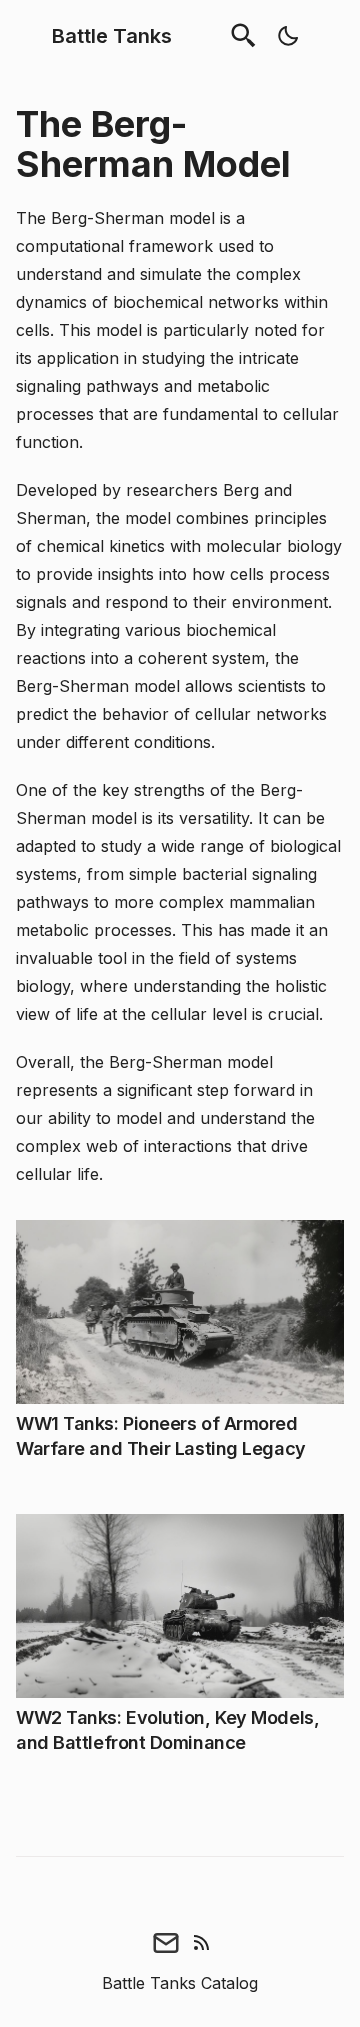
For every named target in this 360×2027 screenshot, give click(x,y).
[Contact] (166, 1942)
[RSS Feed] (202, 1942)
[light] (288, 36)
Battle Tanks (112, 36)
